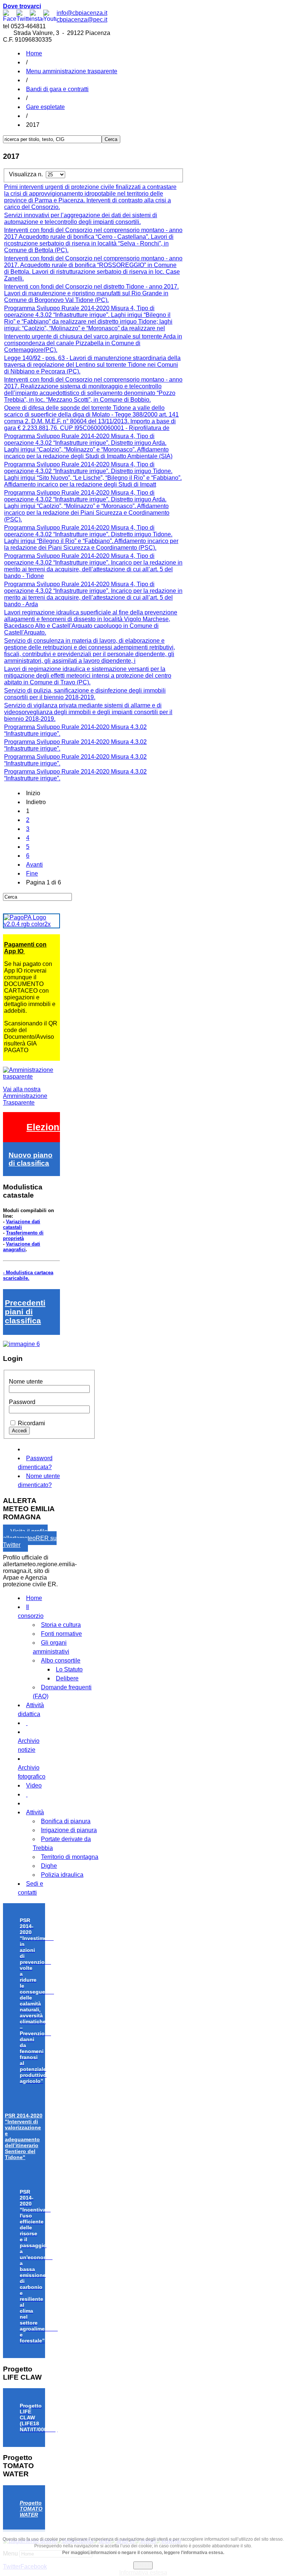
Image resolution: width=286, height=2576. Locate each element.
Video (34, 1785)
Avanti (34, 865)
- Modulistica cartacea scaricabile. (28, 1275)
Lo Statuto (69, 1669)
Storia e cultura (61, 1625)
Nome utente (26, 1382)
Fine (32, 873)
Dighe (49, 1866)
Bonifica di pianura (66, 1821)
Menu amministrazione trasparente (72, 71)
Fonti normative (61, 1634)
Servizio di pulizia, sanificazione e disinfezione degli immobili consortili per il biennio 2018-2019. (85, 694)
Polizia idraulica (62, 1875)
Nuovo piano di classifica (31, 1159)
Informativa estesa (143, 2572)
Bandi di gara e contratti (57, 89)
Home (34, 53)
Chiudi (143, 2565)
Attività (35, 1812)
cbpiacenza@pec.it (82, 20)
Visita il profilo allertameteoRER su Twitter (30, 1538)
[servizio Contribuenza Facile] (21, 1344)
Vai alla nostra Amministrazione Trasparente (25, 1096)
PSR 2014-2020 (24, 2136)
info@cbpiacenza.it (82, 13)
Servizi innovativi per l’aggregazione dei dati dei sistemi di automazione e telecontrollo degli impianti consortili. (81, 219)
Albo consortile (61, 1660)
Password (22, 1402)
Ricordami (31, 1423)
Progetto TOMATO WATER (31, 2509)
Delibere (67, 1678)
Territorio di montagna (70, 1857)
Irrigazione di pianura (69, 1830)
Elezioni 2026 (56, 1127)
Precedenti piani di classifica (25, 1312)
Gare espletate (45, 107)
